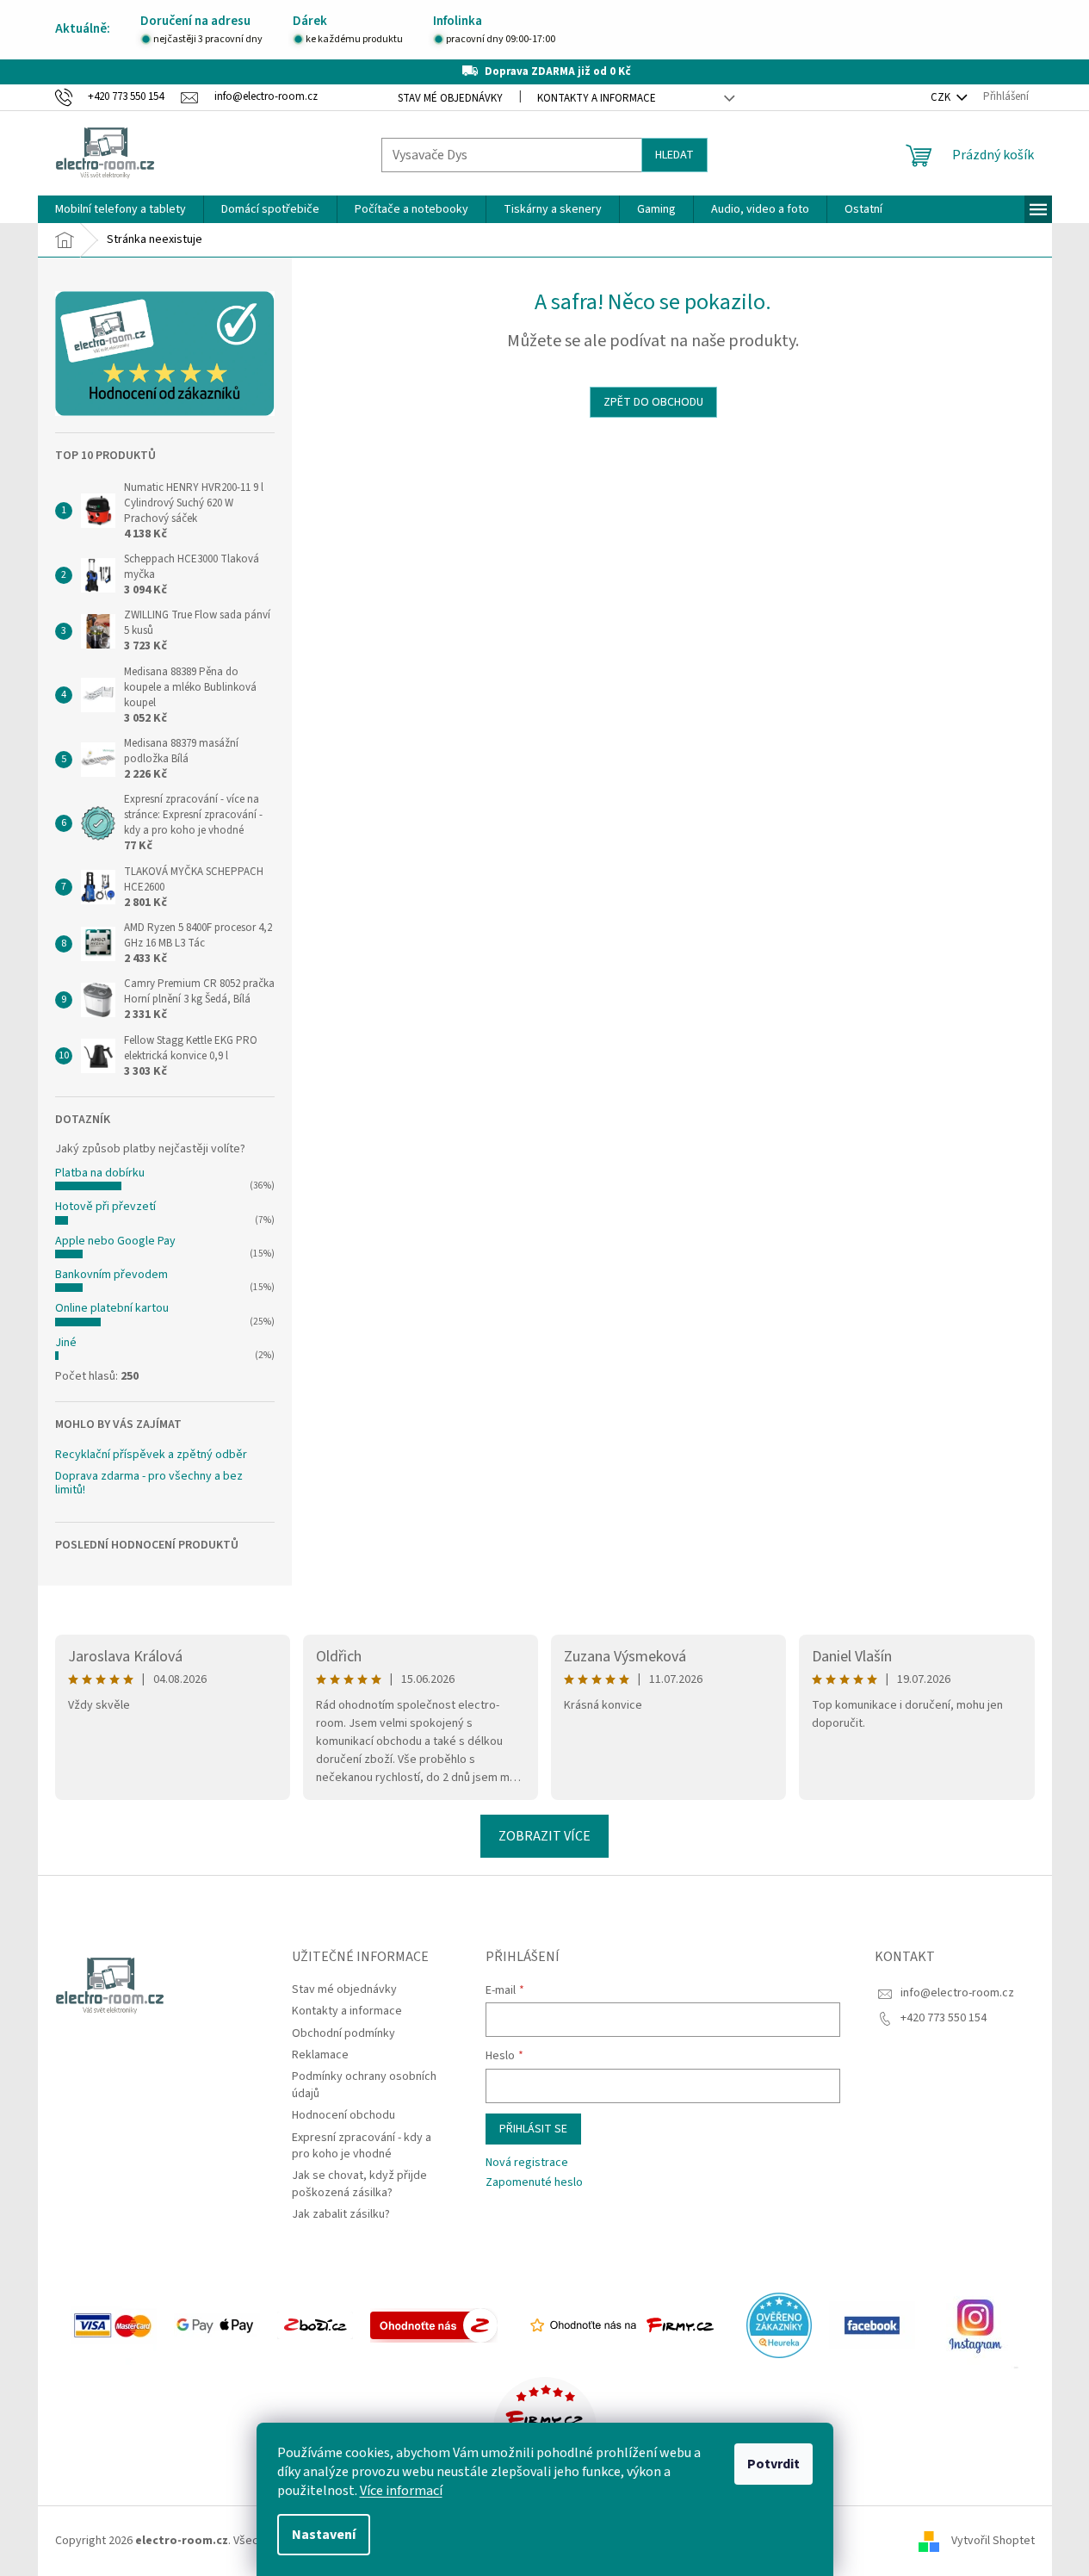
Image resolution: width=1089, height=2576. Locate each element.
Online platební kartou (112, 1308)
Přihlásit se (533, 2129)
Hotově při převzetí (105, 1207)
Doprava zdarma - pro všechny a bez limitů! (149, 1484)
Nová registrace (527, 2163)
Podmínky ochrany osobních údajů (364, 2085)
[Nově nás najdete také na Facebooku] (872, 2325)
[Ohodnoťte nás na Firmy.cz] (622, 2325)
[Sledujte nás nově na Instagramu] (975, 2325)
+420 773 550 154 (944, 2018)
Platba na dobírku (100, 1173)
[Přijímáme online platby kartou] (114, 2325)
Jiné (66, 1343)
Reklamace (320, 2055)
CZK (942, 97)
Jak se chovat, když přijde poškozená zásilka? (359, 2184)
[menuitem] (121, 209)
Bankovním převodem (111, 1275)
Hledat (674, 155)
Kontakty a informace (597, 98)
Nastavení (324, 2535)
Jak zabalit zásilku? (341, 2214)
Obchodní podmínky (343, 2033)
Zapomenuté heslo (534, 2183)
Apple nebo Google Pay (115, 1241)
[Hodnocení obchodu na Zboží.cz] (315, 2325)
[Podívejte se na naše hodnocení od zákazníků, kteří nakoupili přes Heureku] (779, 2325)
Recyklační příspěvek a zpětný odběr (151, 1455)
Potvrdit (773, 2464)
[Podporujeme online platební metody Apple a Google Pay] (217, 2325)
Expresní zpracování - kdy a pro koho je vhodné (362, 2146)
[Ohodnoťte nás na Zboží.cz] (434, 2325)
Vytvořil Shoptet (993, 2541)
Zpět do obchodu (653, 402)
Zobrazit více (544, 1836)
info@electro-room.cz (957, 1993)
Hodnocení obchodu (343, 2115)
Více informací (401, 2491)
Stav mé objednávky (450, 98)
